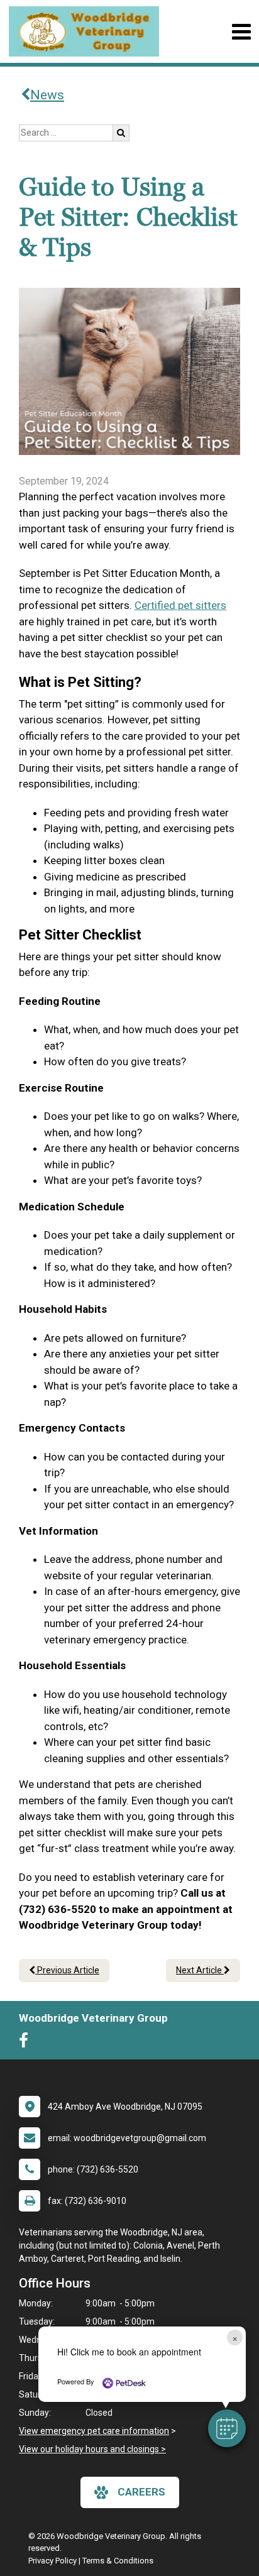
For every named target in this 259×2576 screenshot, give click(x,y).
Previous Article (67, 1970)
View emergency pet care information (94, 2431)
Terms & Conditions (118, 2561)
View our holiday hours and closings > (92, 2449)
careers (141, 2492)
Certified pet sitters (180, 605)
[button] (227, 2428)
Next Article (200, 1970)
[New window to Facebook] (27, 2043)
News (47, 95)
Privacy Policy (52, 2561)
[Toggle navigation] (241, 32)
